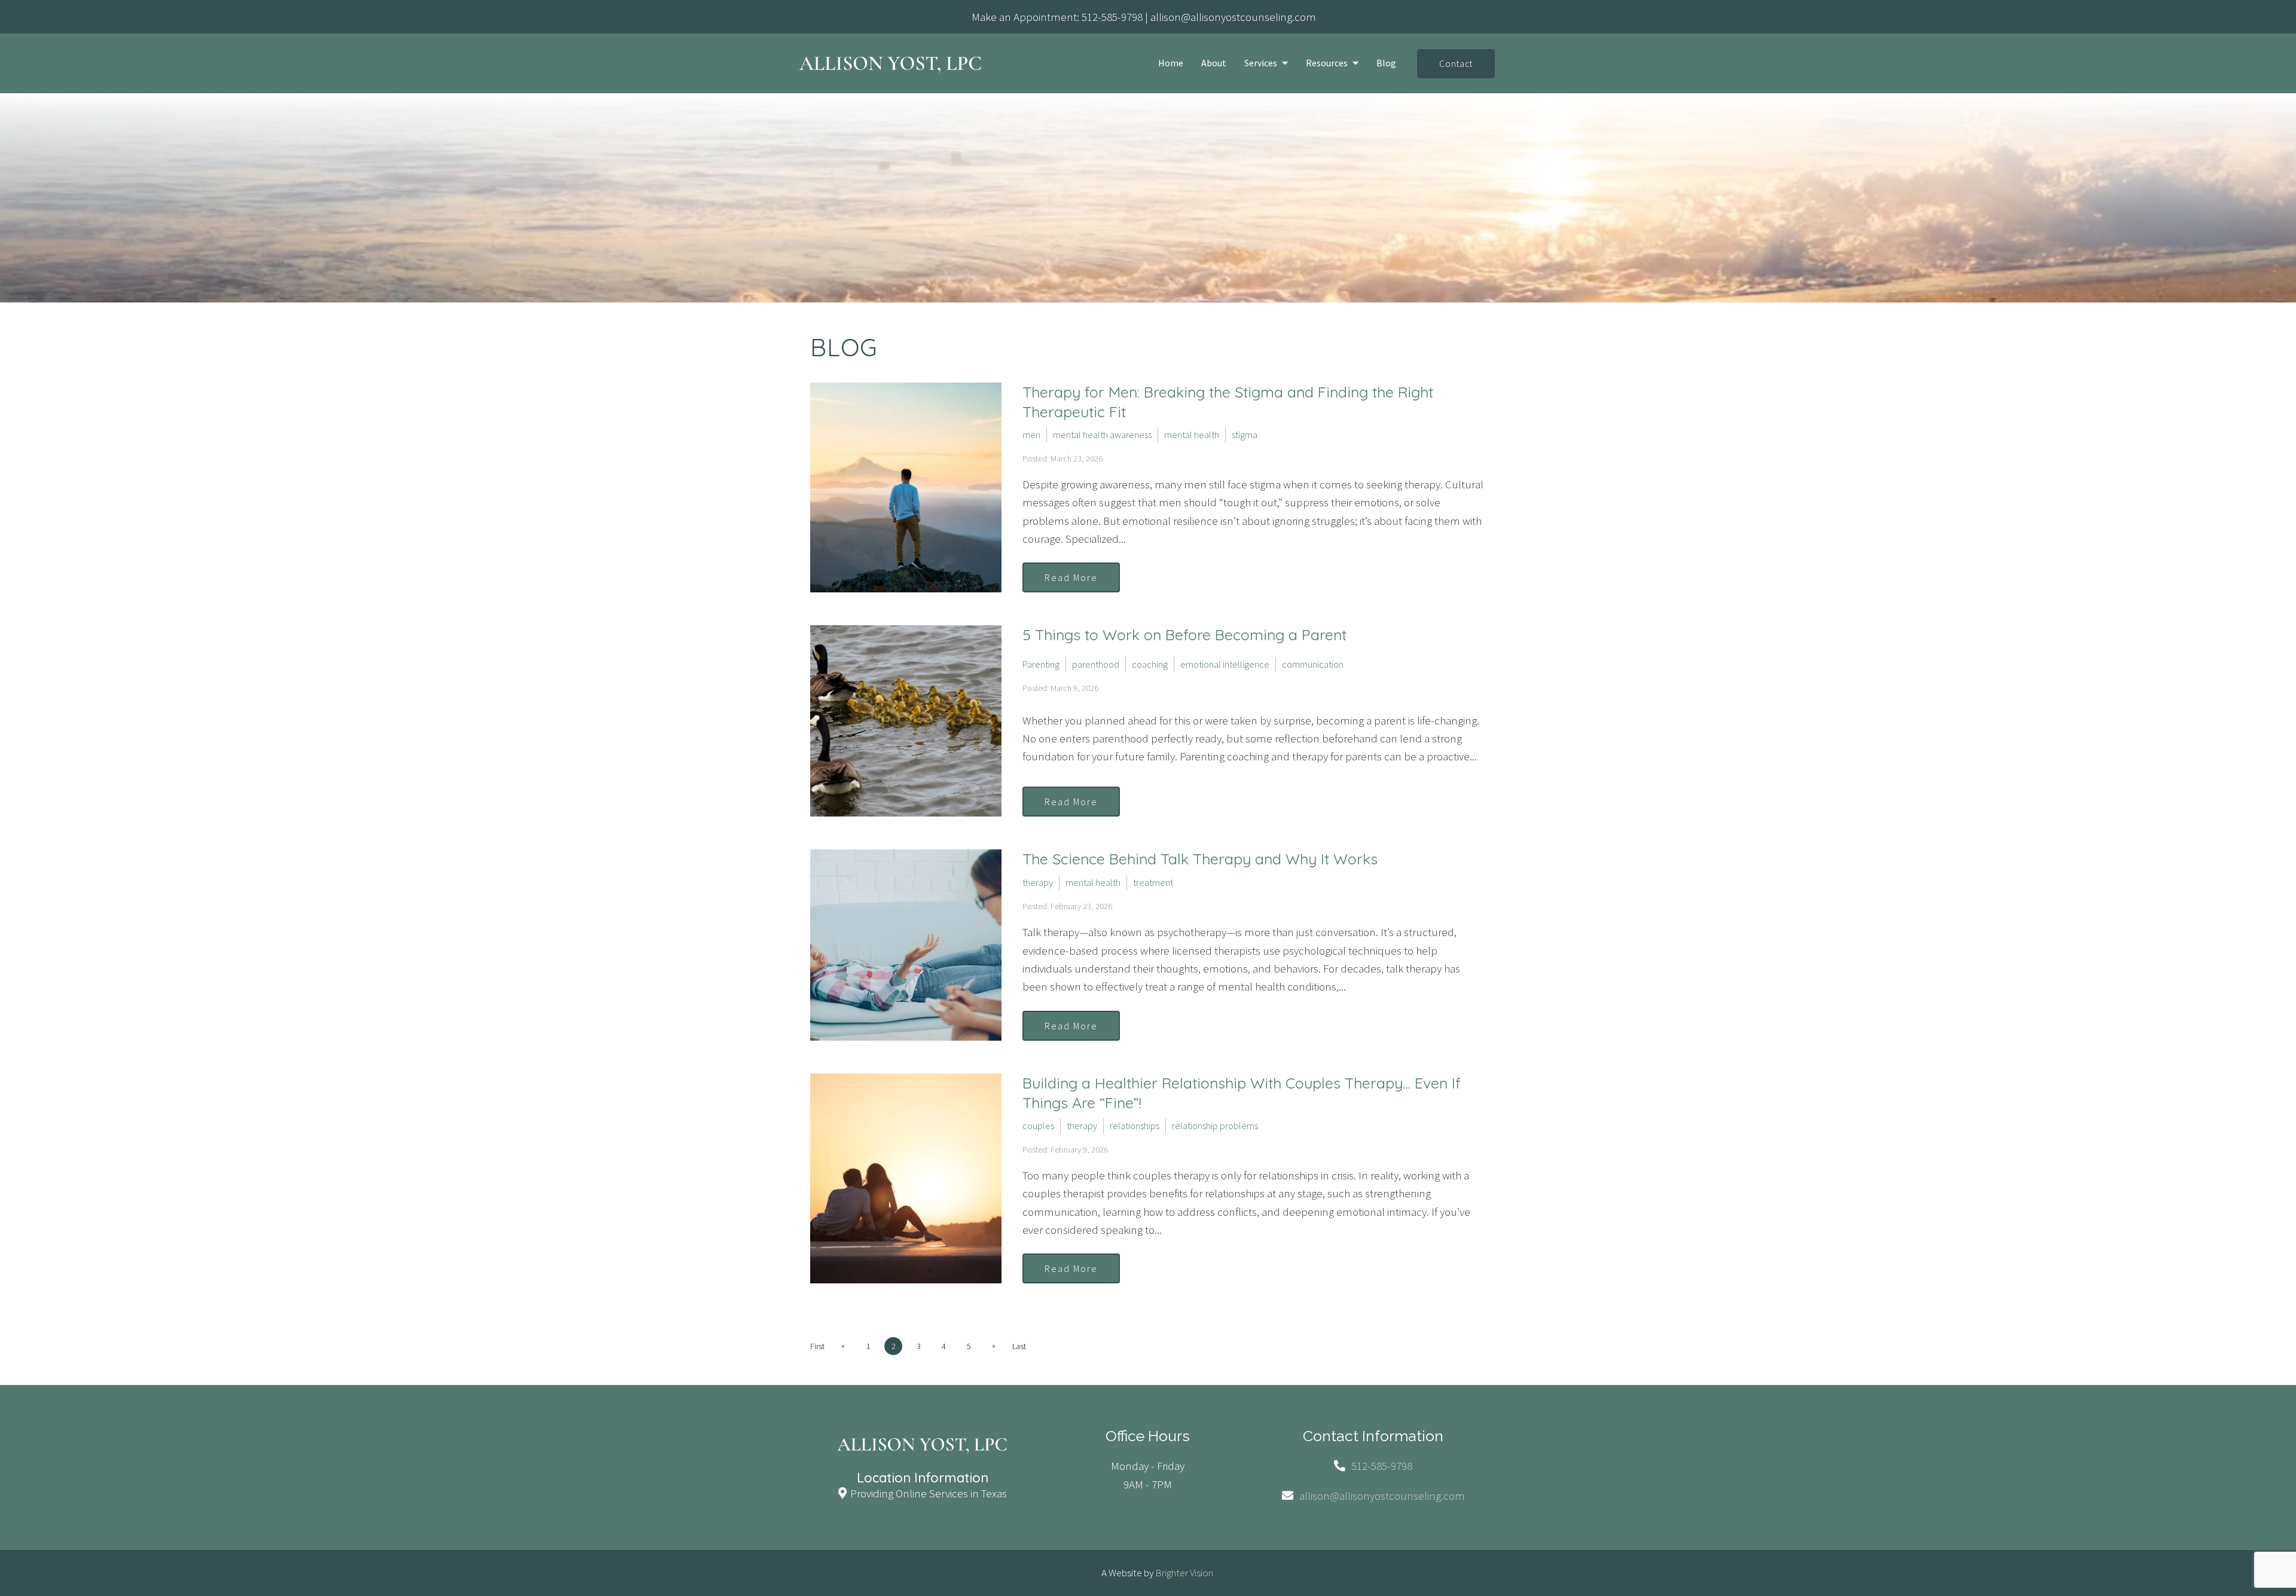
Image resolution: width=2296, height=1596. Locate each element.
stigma (1245, 435)
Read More (1071, 577)
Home (1171, 63)
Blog (1386, 63)
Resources (1327, 63)
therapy (1038, 882)
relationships (1135, 1126)
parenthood (1096, 664)
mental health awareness (1102, 435)
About (1214, 63)
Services (1261, 63)
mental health (1192, 435)
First (817, 1346)
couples (1038, 1126)
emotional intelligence (1225, 664)
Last (1019, 1346)
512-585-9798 (1112, 17)
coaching (1150, 664)
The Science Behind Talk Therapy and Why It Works (1200, 859)
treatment (1153, 882)
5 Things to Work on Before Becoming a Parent (1184, 635)
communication (1313, 664)
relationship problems (1215, 1126)
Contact (1456, 64)
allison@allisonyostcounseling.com (1233, 17)
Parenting (1041, 664)
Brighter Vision (1184, 1573)
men (1031, 435)
